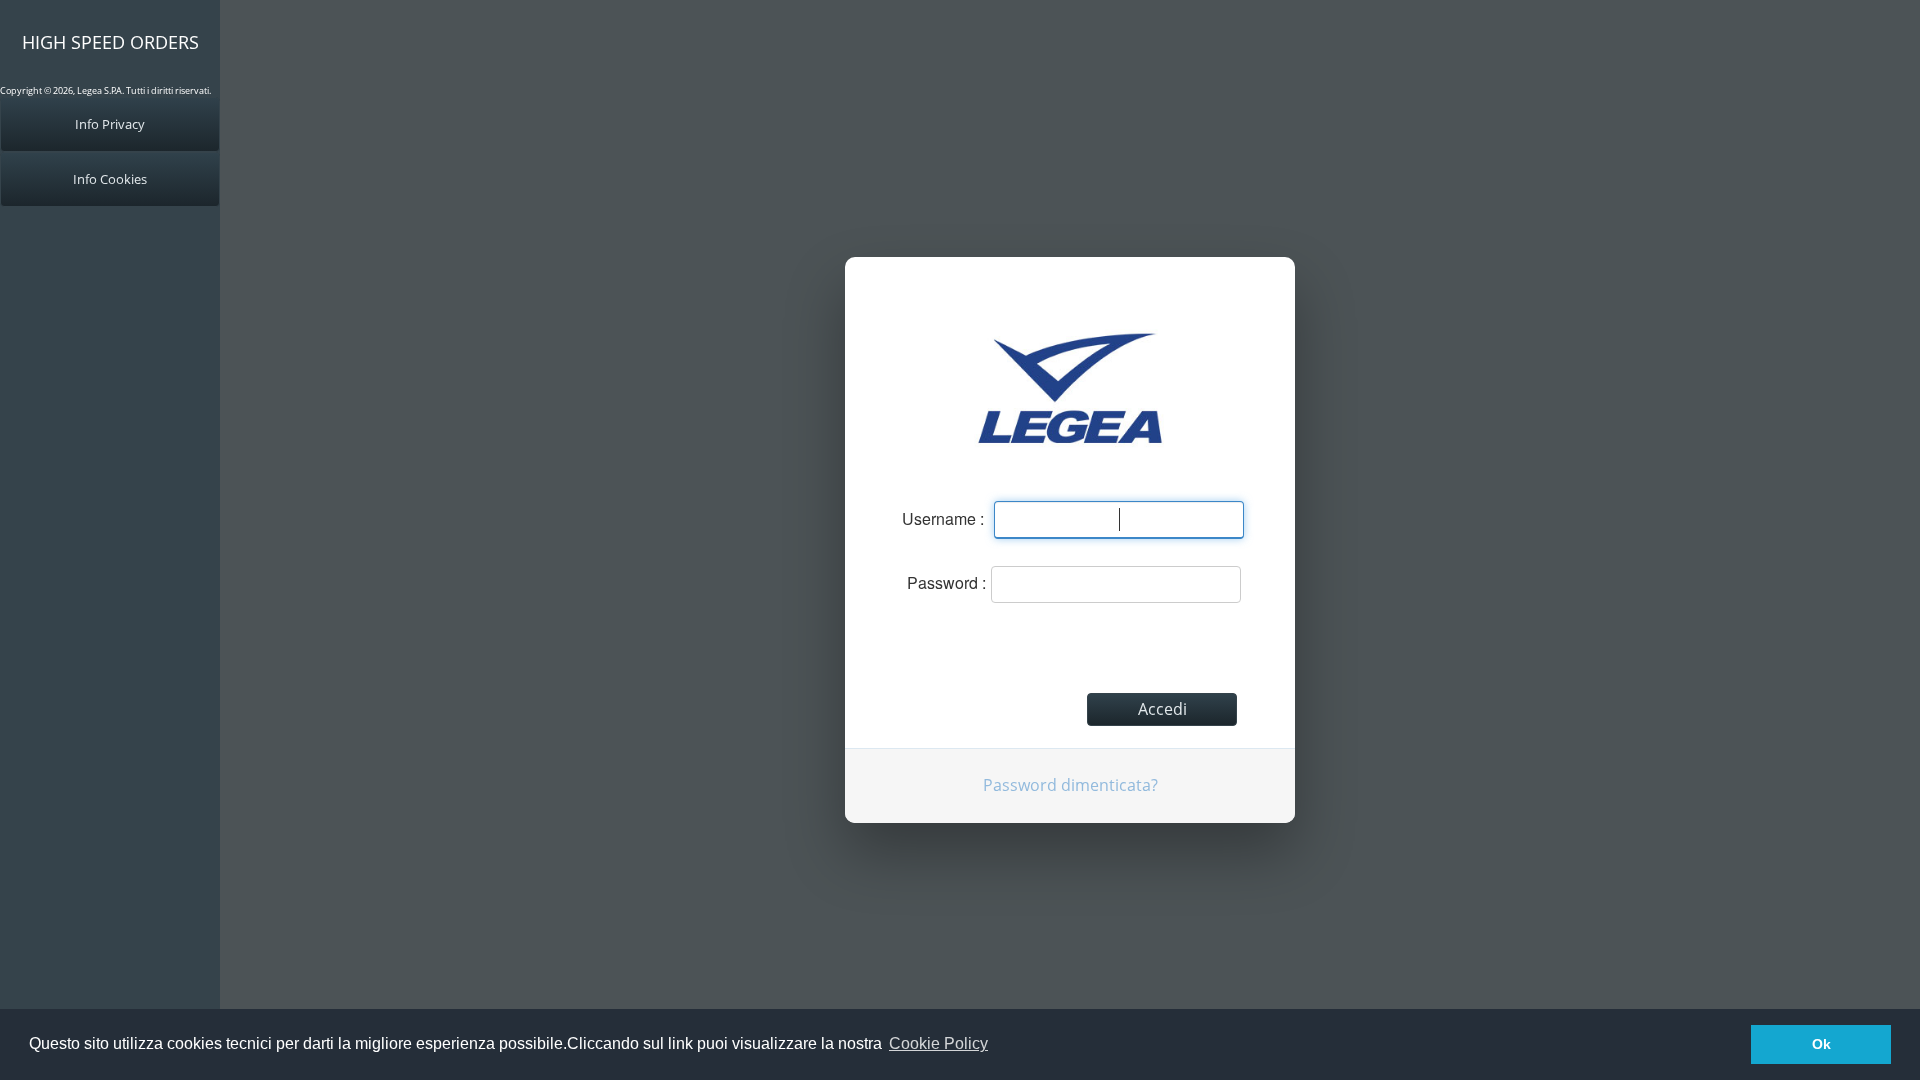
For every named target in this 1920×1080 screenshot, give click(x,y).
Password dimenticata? (1070, 785)
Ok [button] (1821, 1044)
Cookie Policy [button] (938, 1043)
